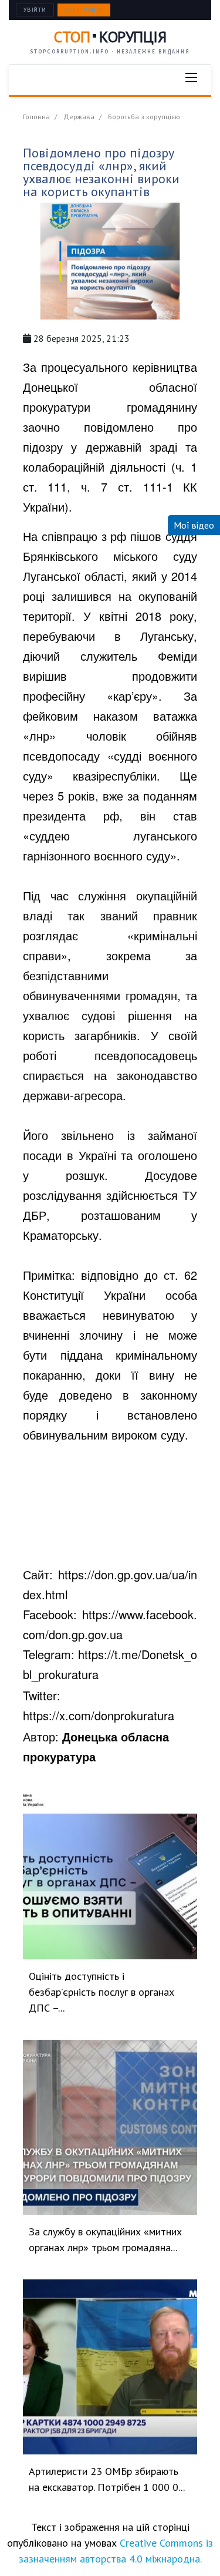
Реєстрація (84, 10)
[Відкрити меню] (191, 78)
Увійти (35, 10)
